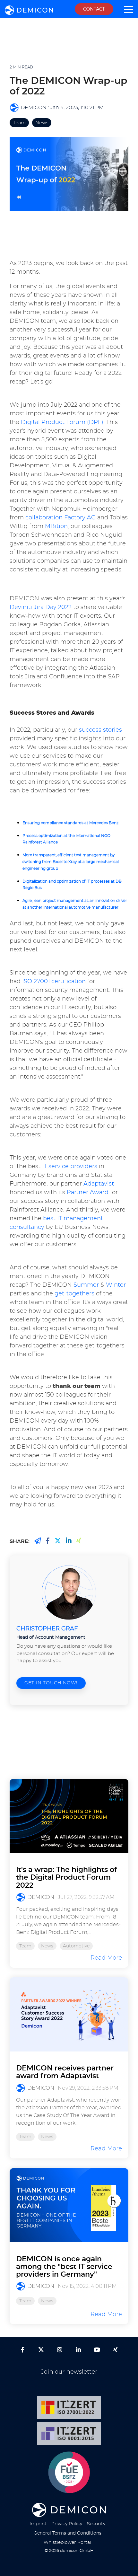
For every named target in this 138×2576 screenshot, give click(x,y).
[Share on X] (58, 1541)
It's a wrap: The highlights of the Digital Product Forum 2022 (66, 1877)
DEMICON (34, 108)
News (42, 123)
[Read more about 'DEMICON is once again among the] (69, 2205)
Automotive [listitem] (76, 1946)
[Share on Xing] (38, 1541)
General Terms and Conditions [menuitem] (68, 2533)
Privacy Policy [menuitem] (67, 2524)
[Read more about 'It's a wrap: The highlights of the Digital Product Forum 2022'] (69, 1816)
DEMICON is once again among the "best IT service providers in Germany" (64, 2267)
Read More (106, 1958)
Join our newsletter (69, 2372)
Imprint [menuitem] (38, 2524)
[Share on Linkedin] (69, 1541)
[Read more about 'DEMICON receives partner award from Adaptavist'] (69, 2014)
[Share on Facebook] (48, 1541)
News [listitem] (47, 1946)
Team (19, 123)
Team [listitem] (25, 1946)
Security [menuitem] (96, 2524)
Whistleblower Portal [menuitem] (67, 2542)
